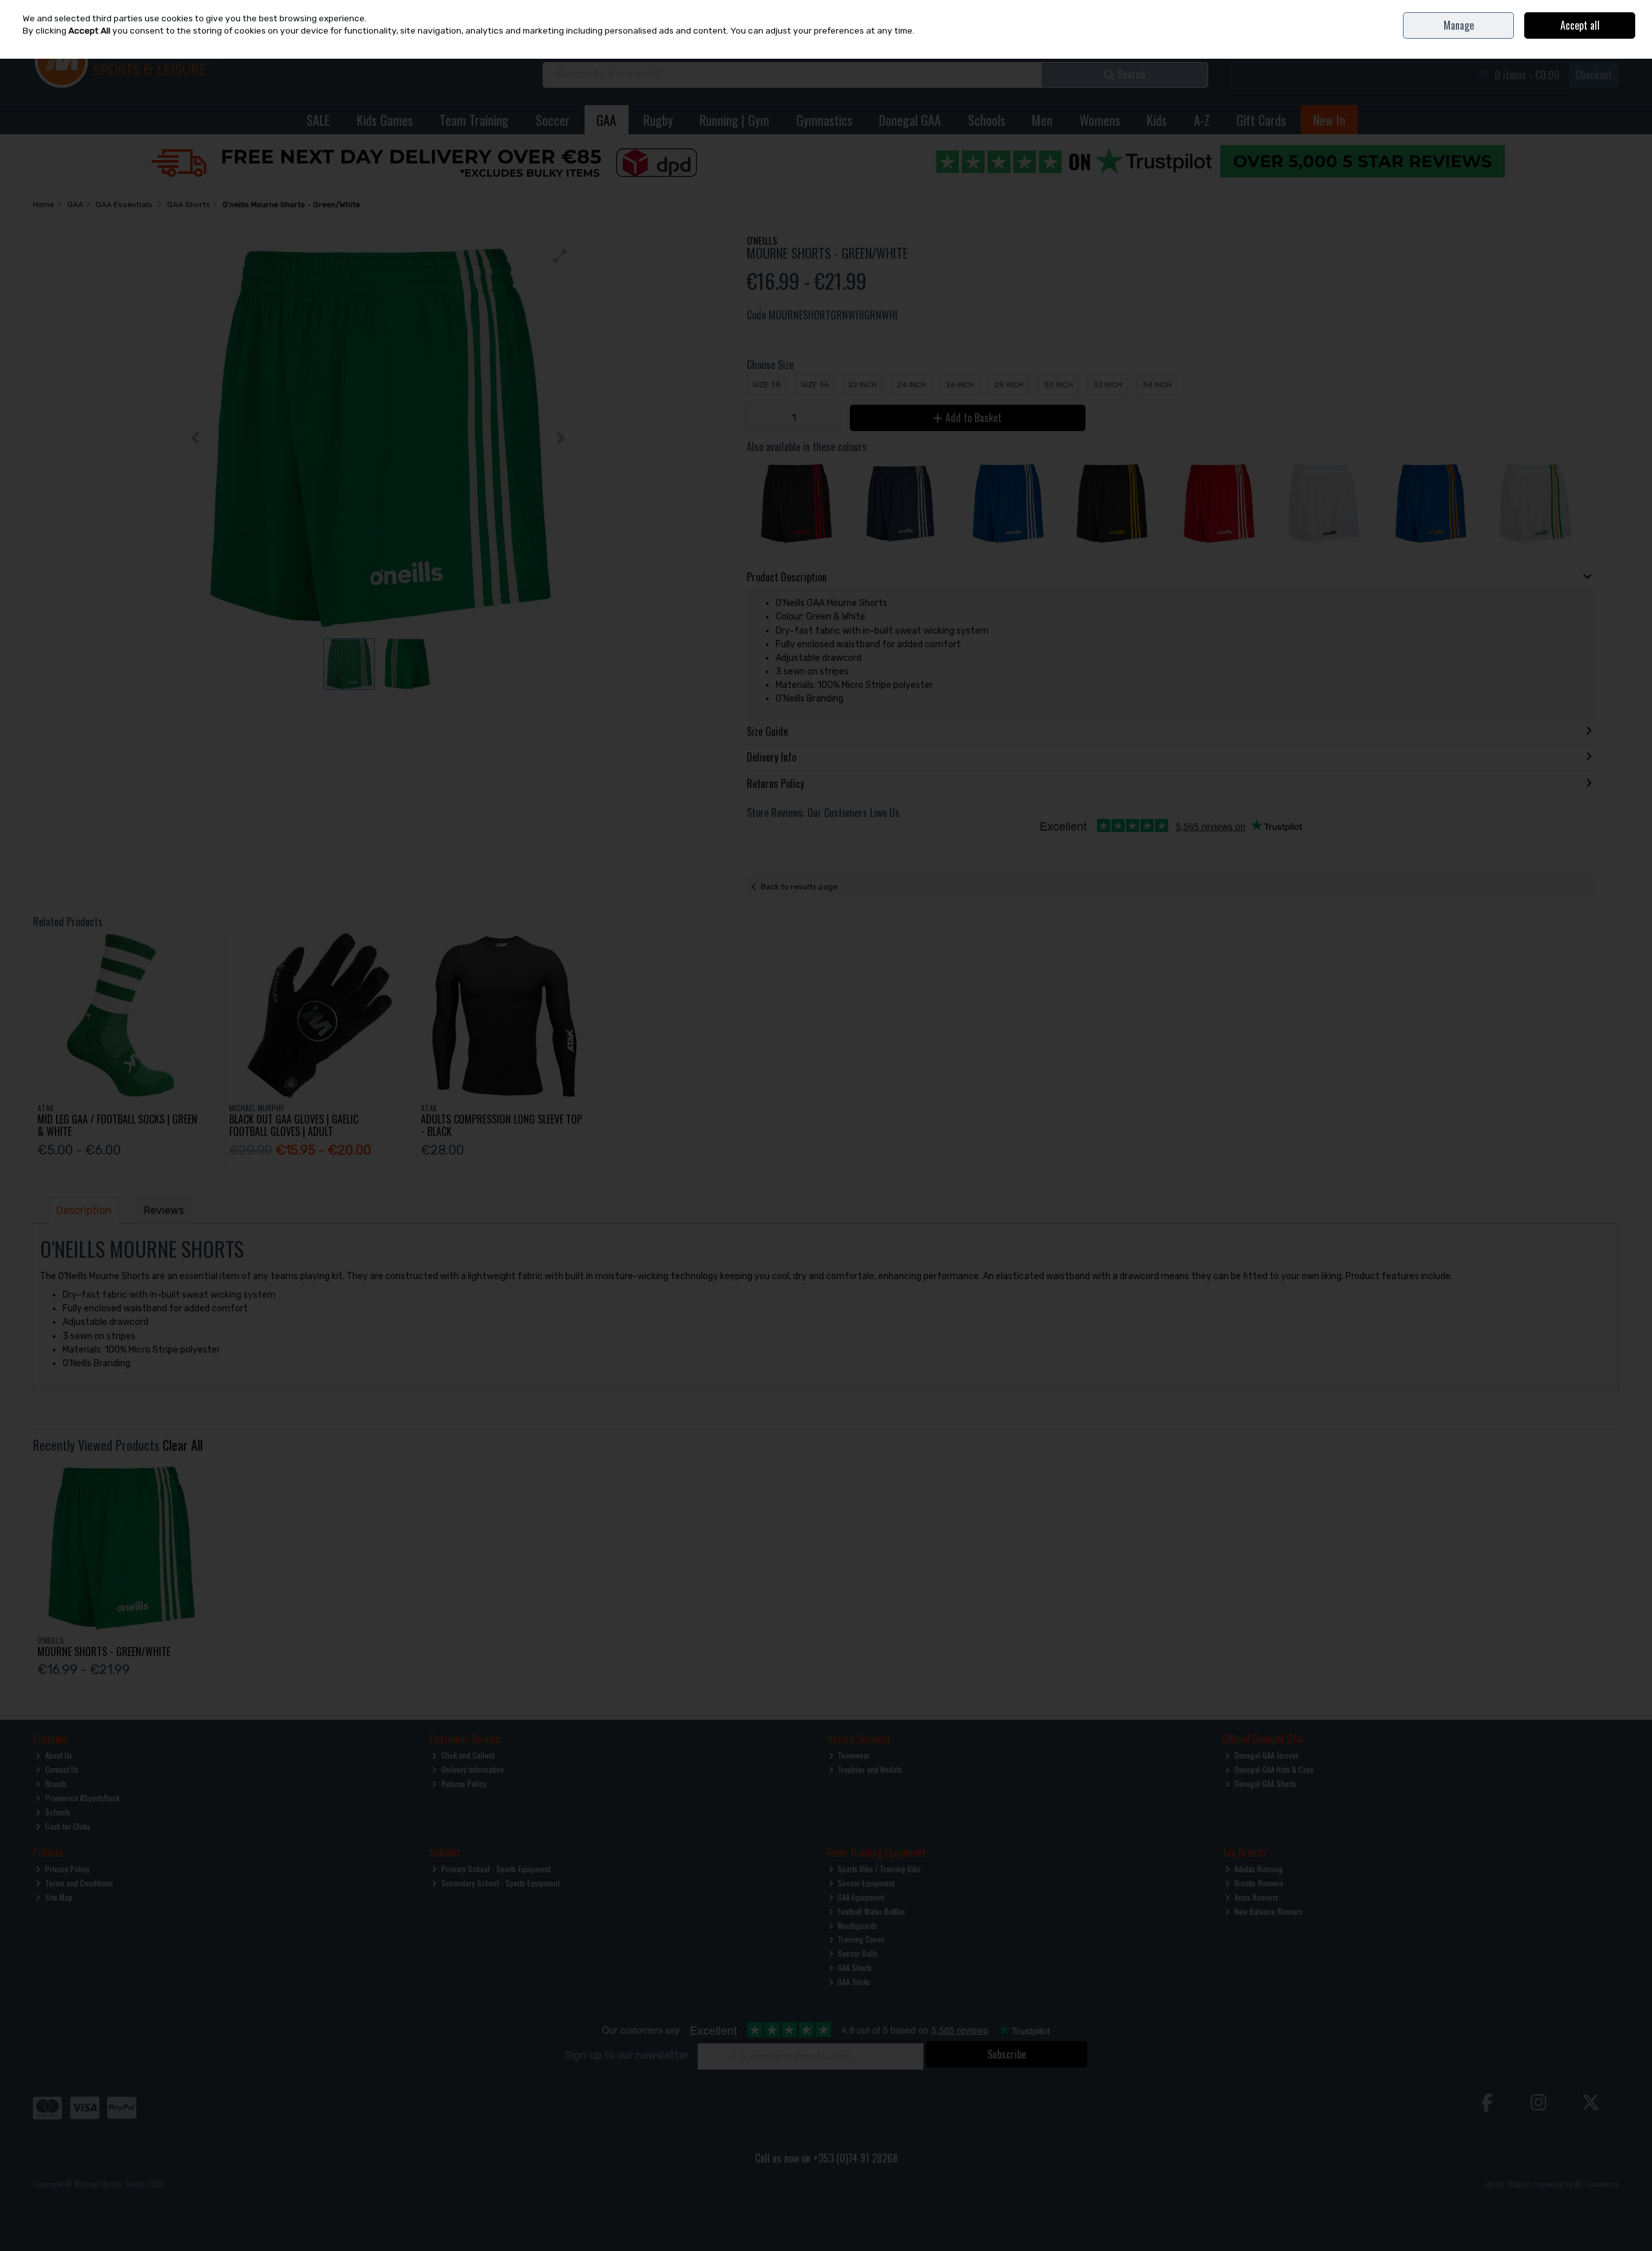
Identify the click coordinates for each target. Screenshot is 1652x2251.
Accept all (1580, 25)
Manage (1459, 25)
